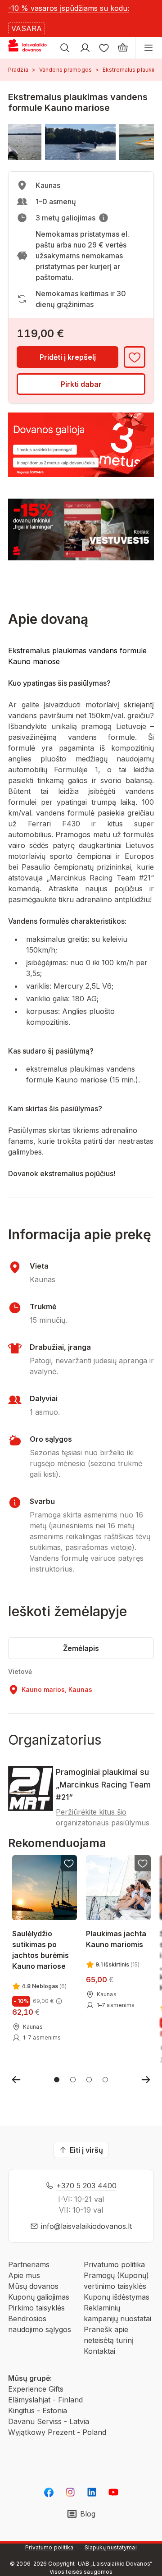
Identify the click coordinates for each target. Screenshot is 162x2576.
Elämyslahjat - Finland (45, 2400)
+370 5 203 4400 (86, 2186)
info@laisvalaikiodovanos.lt (86, 2226)
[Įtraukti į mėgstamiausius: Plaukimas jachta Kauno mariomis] (143, 1863)
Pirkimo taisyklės (36, 2308)
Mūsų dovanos (33, 2286)
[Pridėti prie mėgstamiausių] (135, 357)
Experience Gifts (36, 2389)
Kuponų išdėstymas (117, 2297)
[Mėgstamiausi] (104, 48)
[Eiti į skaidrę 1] (57, 2080)
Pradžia (18, 70)
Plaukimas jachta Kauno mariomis (116, 1939)
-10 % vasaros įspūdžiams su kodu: (69, 8)
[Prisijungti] (85, 48)
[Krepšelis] (123, 48)
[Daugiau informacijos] (103, 218)
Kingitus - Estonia (38, 2411)
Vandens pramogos (65, 70)
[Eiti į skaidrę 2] (73, 2080)
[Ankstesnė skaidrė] (16, 2080)
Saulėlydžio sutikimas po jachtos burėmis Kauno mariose (40, 1949)
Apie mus (24, 2275)
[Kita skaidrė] (146, 2080)
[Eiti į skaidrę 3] (89, 2080)
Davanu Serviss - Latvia (49, 2421)
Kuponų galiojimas (39, 2297)
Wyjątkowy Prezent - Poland (57, 2432)
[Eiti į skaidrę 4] (105, 2080)
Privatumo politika (114, 2264)
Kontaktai (99, 2351)
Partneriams (29, 2264)
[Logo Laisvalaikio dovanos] (31, 48)
